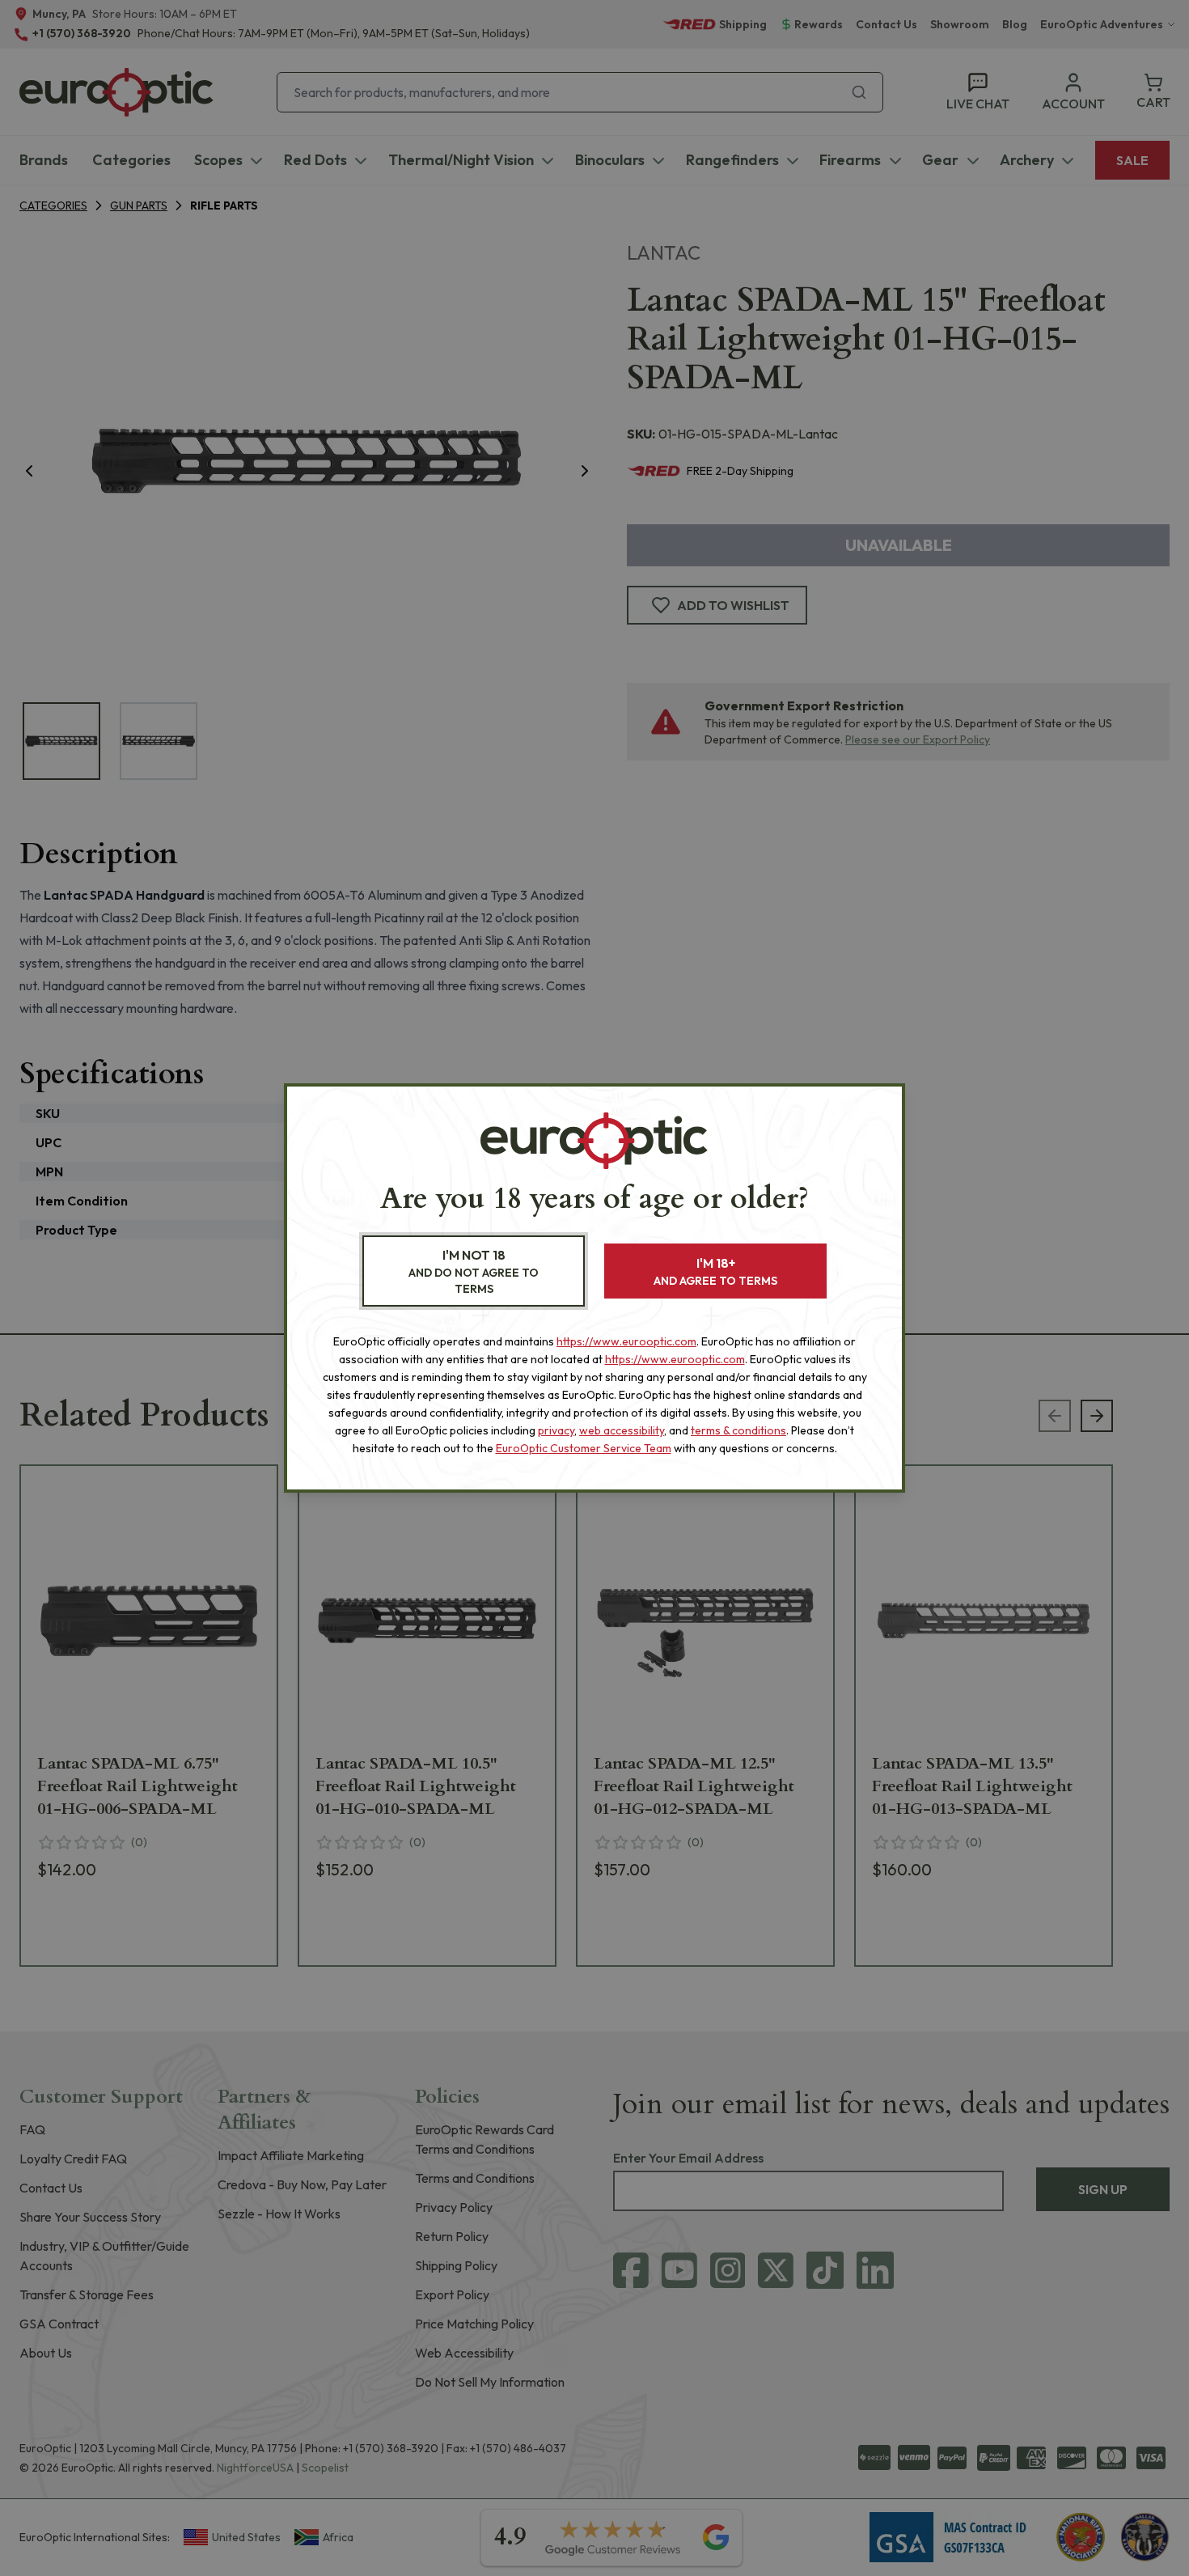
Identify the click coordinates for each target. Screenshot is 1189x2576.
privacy (556, 1430)
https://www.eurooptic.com (626, 1341)
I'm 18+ (715, 1271)
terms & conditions (738, 1430)
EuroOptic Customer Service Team (584, 1448)
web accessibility (622, 1430)
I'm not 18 (474, 1271)
